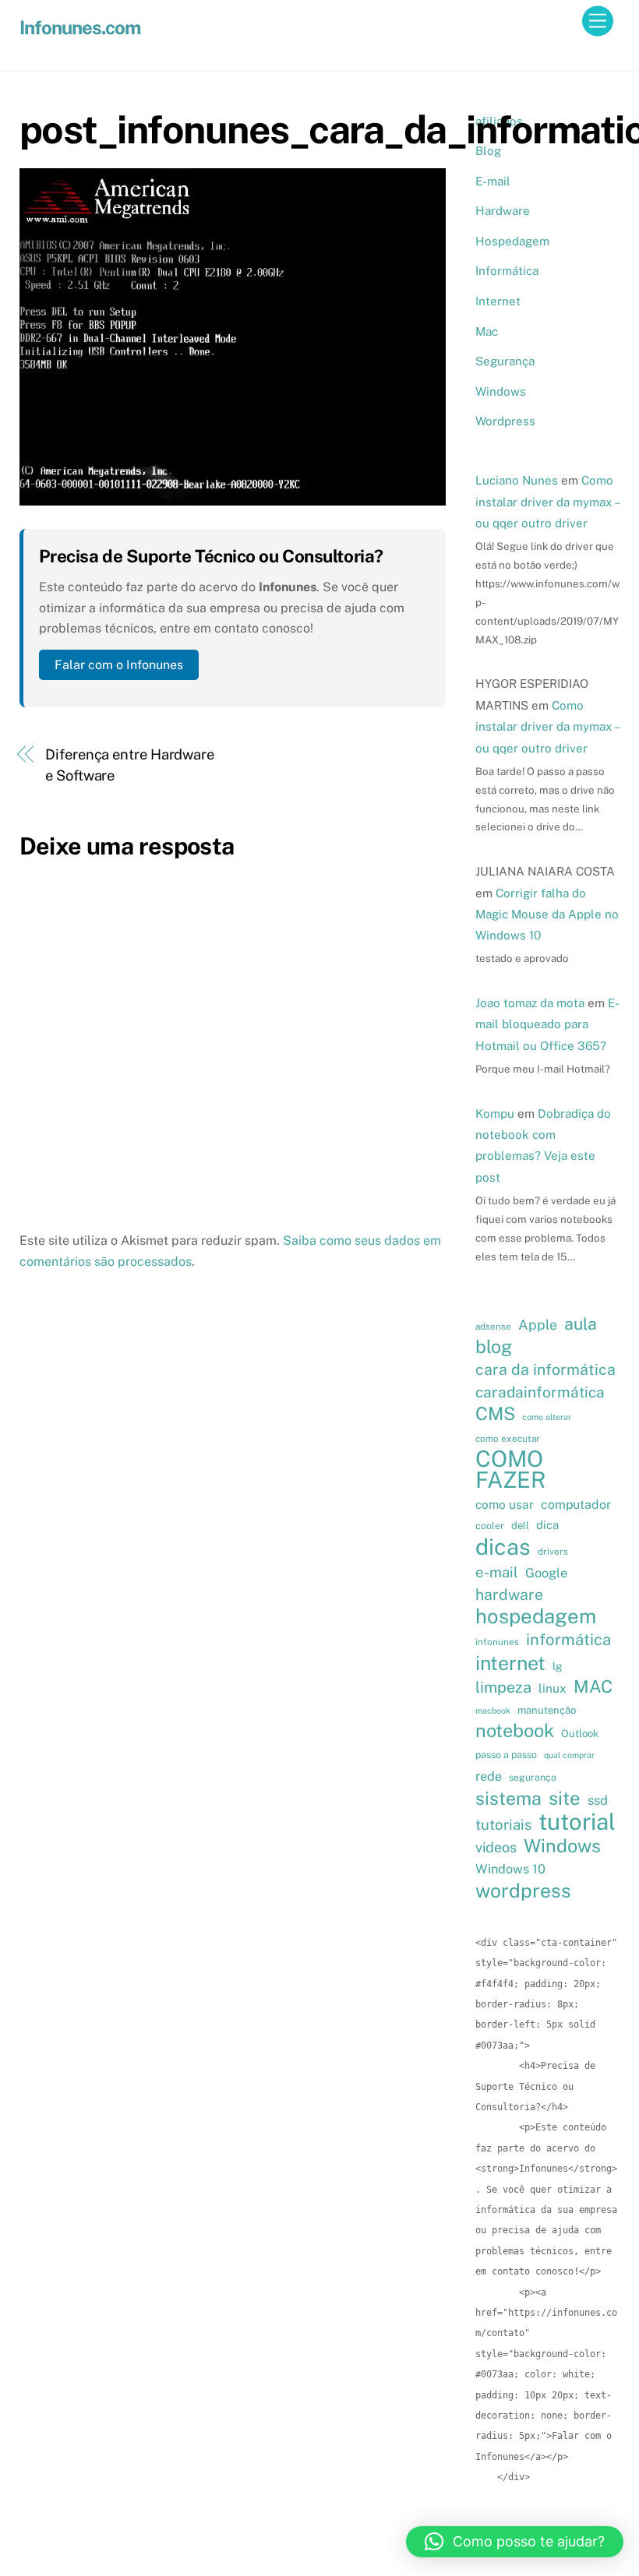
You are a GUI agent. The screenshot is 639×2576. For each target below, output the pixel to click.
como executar (508, 1439)
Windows (501, 391)
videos (496, 1847)
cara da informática (545, 1369)
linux (553, 1688)
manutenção (547, 1710)
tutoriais (503, 1824)
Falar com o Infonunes (119, 665)
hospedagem (536, 1616)
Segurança (505, 361)
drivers (553, 1552)
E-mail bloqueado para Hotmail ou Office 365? (547, 1024)
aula (581, 1324)
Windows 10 (510, 1869)
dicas (503, 1547)
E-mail (493, 181)
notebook (515, 1731)
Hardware (503, 211)
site (565, 1798)
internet (510, 1663)
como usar (505, 1504)
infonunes (497, 1642)
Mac (487, 331)
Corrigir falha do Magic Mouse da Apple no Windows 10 (547, 914)
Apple (538, 1325)
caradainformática (540, 1392)
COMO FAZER (510, 1469)
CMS (495, 1414)
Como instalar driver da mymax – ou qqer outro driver (547, 502)
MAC (593, 1686)
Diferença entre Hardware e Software (130, 765)
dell (520, 1526)
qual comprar (569, 1755)
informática (568, 1640)
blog (494, 1347)
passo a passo (506, 1755)
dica (547, 1525)
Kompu (495, 1114)
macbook (493, 1711)
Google (546, 1573)
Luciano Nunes (517, 480)
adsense (493, 1327)
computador (576, 1505)
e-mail (497, 1572)
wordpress (523, 1891)
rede (489, 1776)
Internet (498, 301)
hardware (509, 1594)
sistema (508, 1799)
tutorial (577, 1822)
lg (558, 1666)
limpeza (503, 1687)
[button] (515, 2542)
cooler (490, 1526)
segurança (533, 1777)
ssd (598, 1800)
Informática (507, 271)
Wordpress (505, 421)
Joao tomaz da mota (530, 1003)
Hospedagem (512, 241)
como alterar (547, 1417)
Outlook (580, 1734)
